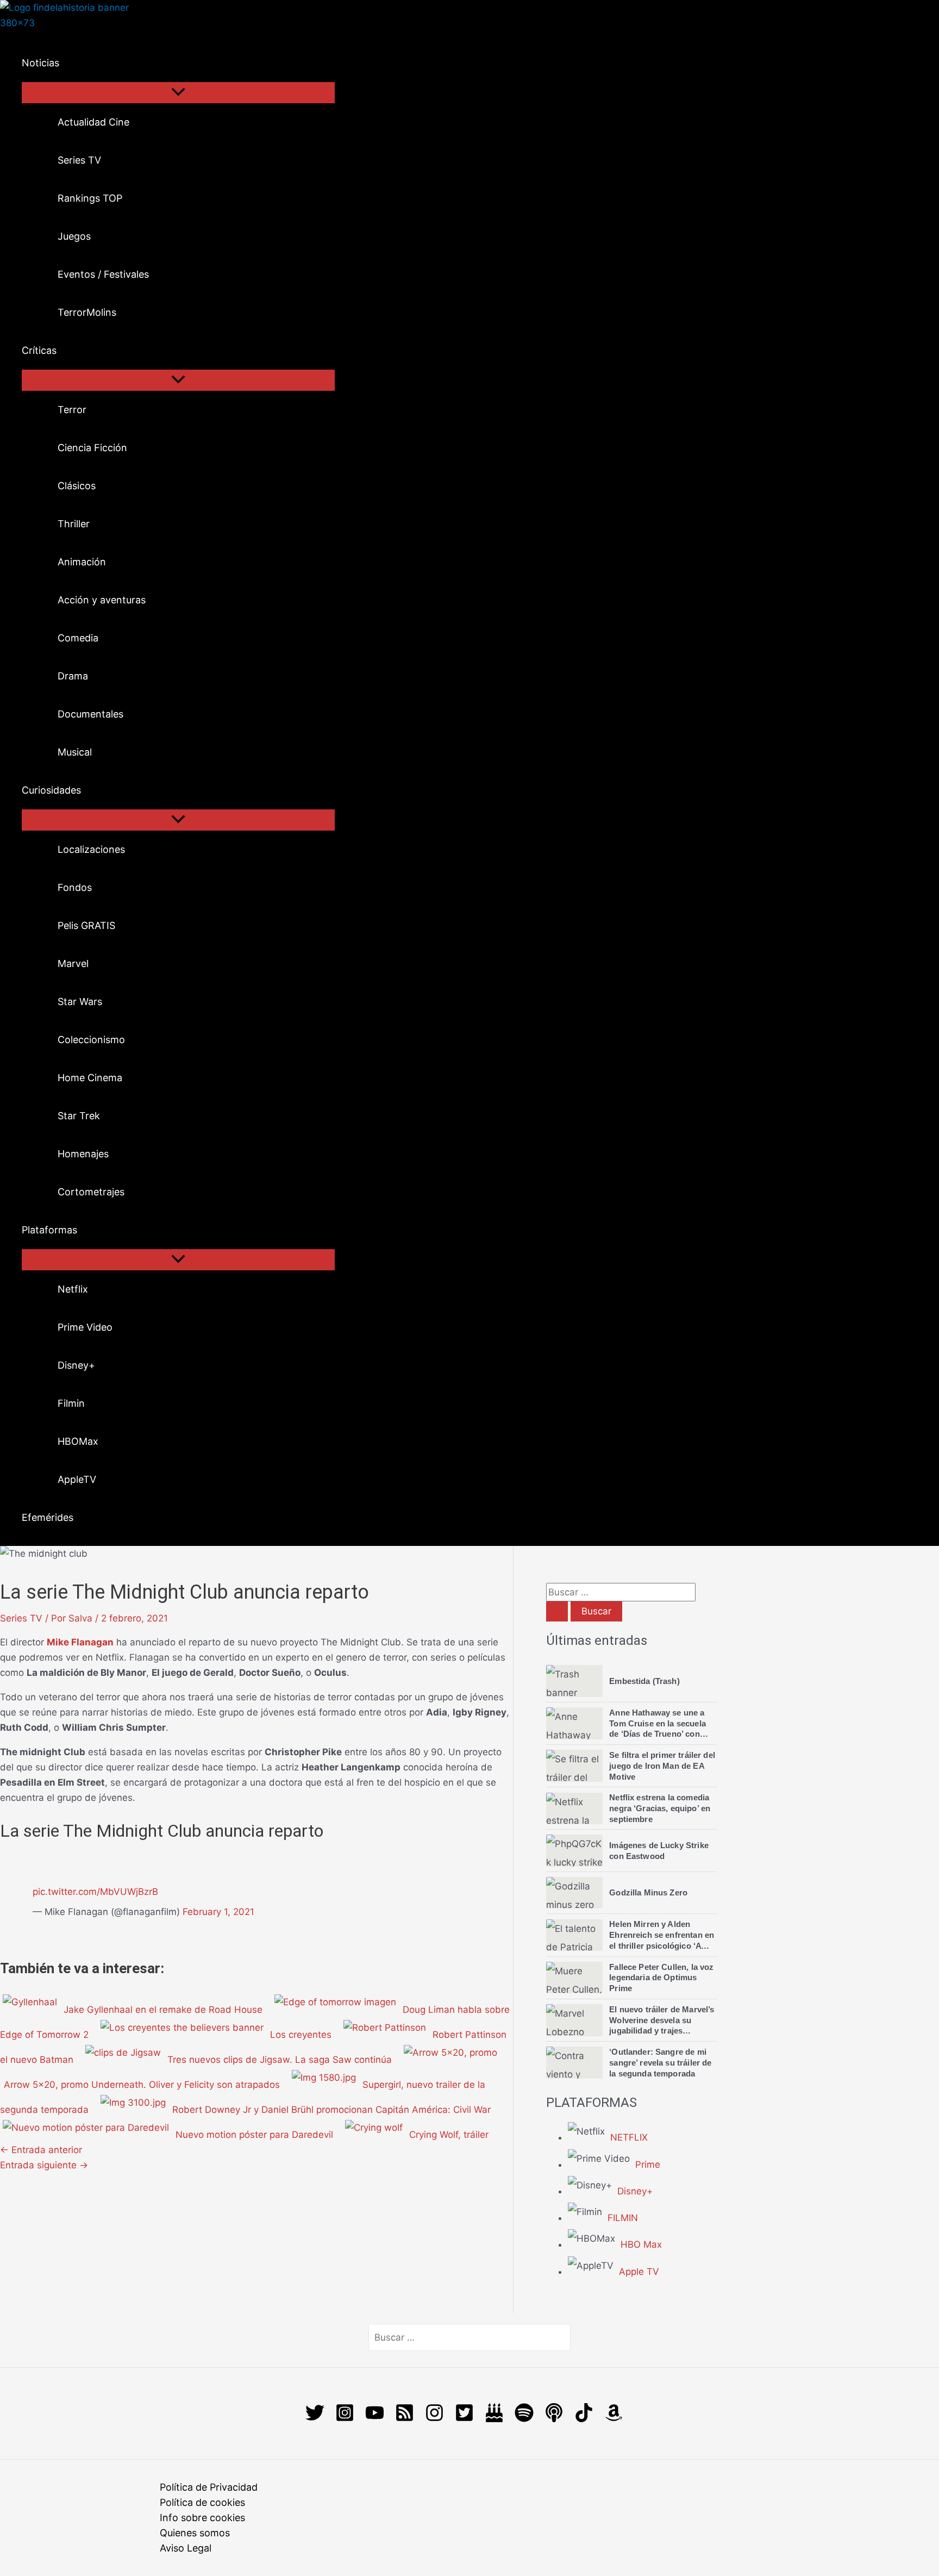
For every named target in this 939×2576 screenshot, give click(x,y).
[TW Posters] (464, 2419)
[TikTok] (584, 2419)
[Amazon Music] (614, 2419)
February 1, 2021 (218, 1912)
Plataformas (49, 1230)
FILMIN (623, 2218)
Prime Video (85, 1327)
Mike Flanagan (80, 1642)
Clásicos (77, 486)
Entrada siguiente (44, 2165)
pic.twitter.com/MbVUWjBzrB (95, 1892)
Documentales (90, 714)
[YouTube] (375, 2419)
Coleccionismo (91, 1040)
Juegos (74, 236)
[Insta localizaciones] (434, 2419)
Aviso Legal (186, 2548)
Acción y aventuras (102, 600)
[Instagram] (345, 2419)
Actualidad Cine (93, 122)
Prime (648, 2165)
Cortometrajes (91, 1192)
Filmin (71, 1403)
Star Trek (79, 1116)
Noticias (40, 63)
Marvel (73, 963)
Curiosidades (51, 790)
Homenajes (83, 1154)
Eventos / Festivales (103, 274)
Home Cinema (90, 1078)
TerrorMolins (87, 312)
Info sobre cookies (202, 2518)
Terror (72, 410)
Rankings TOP (90, 198)
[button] (66, 63)
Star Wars (80, 1002)
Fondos (75, 887)
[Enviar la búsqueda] (557, 1611)
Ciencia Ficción (92, 448)
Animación (82, 562)
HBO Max (641, 2244)
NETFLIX (629, 2137)
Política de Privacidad (209, 2487)
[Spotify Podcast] (524, 2419)
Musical (75, 752)
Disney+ (76, 1365)
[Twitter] (315, 2419)
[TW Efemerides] (494, 2419)
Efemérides (48, 1517)
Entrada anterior (41, 2150)
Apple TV (639, 2272)
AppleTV (77, 1479)
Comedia (78, 638)
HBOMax (78, 1441)
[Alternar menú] (178, 93)
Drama (73, 676)
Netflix (73, 1289)
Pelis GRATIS (86, 925)
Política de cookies (202, 2502)
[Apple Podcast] (554, 2419)
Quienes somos (195, 2533)
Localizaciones (91, 849)
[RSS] (405, 2419)
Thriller (74, 524)
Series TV (79, 160)
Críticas (39, 350)
